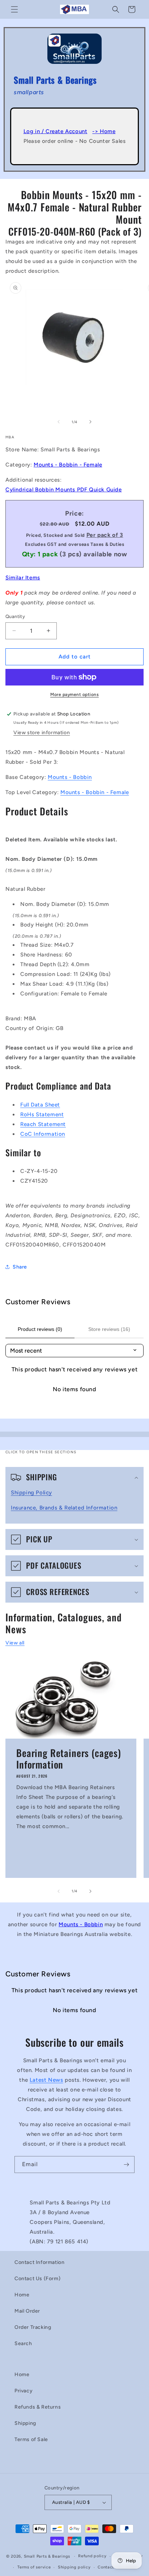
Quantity (15, 616)
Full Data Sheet (40, 1105)
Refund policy (92, 2556)
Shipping (25, 2423)
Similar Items (23, 578)
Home (22, 2295)
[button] (14, 9)
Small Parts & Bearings (47, 2556)
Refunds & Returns (38, 2407)
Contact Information (39, 2262)
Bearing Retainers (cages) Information (69, 1759)
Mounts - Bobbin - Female (68, 465)
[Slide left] (59, 422)
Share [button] (20, 1267)
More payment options (74, 695)
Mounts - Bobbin (70, 777)
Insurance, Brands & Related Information (64, 1508)
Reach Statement (43, 1124)
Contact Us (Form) (37, 2279)
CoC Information (43, 1134)
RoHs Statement (42, 1114)
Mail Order (27, 2311)
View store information (42, 733)
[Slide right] (90, 422)
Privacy (24, 2391)
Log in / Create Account (56, 131)
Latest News (46, 2080)
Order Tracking (33, 2327)
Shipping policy (74, 2567)
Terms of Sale (31, 2439)
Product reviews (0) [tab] (40, 1329)
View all (15, 1643)
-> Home (104, 131)
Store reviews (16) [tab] (109, 1329)
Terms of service (34, 2567)
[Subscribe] (126, 2165)
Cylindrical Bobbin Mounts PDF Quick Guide (64, 490)
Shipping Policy (31, 1493)
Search (23, 2343)
